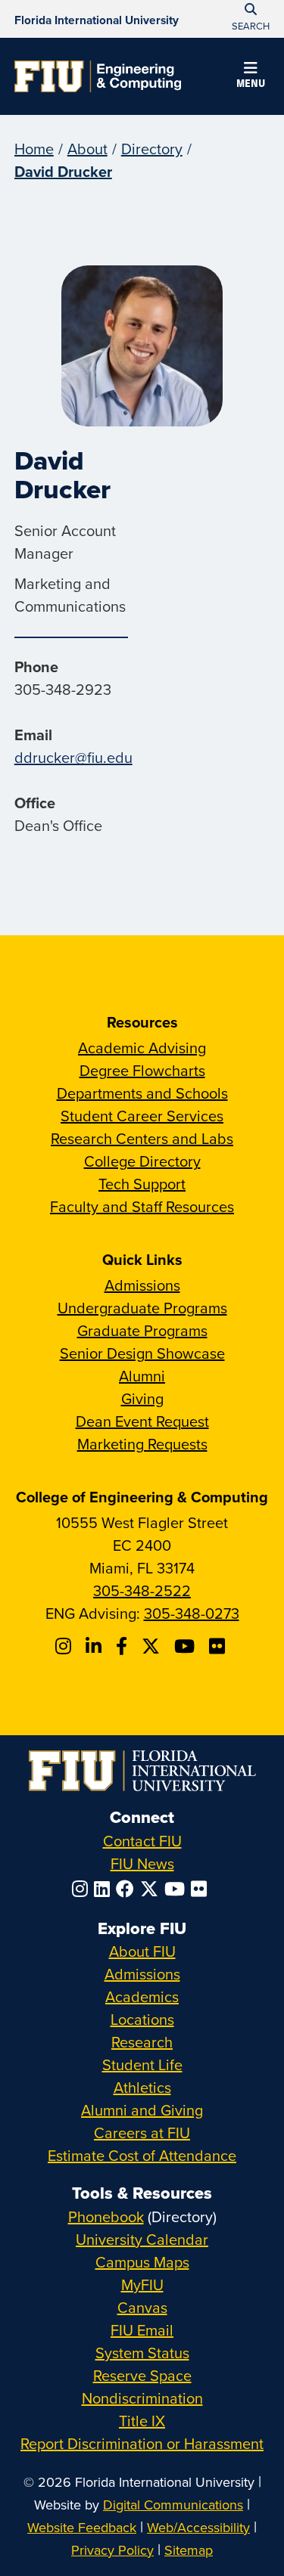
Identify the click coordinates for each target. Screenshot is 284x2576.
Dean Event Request (142, 1421)
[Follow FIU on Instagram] (83, 1889)
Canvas (142, 2307)
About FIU (142, 1951)
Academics (142, 1996)
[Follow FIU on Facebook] (128, 1889)
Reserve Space (142, 2375)
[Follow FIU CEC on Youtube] (187, 1646)
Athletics (142, 2087)
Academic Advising (142, 1048)
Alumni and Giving (142, 2110)
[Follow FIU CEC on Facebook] (124, 1646)
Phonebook (106, 2216)
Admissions (142, 1285)
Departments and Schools (142, 1093)
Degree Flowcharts (142, 1070)
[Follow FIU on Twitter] (152, 1889)
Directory (152, 149)
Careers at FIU (142, 2133)
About (87, 149)
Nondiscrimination (142, 2398)
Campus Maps (142, 2262)
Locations (142, 2019)
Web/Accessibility (198, 2527)
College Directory (142, 1161)
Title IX (142, 2421)
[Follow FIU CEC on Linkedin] (96, 1646)
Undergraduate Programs (142, 1308)
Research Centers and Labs (142, 1138)
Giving (142, 1398)
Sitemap (189, 2550)
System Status (142, 2353)
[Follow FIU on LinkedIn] (105, 1889)
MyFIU (142, 2285)
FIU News (142, 1863)
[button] (251, 77)
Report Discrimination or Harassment (142, 2443)
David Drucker (63, 171)
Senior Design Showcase (142, 1353)
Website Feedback (82, 2527)
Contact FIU (142, 1841)
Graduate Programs (142, 1330)
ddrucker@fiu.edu (73, 757)
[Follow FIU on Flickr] (202, 1889)
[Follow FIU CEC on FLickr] (219, 1646)
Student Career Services (142, 1116)
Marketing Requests (142, 1444)
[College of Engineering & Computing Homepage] (98, 76)
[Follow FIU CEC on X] (153, 1646)
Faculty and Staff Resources (142, 1206)
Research (142, 2042)
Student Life (142, 2065)
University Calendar (142, 2239)
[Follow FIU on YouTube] (178, 1889)
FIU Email (142, 2330)
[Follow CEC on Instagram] (66, 1646)
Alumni (142, 1376)
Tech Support (142, 1184)
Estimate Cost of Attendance (142, 2155)
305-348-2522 (142, 1590)
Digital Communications (173, 2505)
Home (34, 149)
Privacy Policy (112, 2550)
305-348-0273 (192, 1613)
